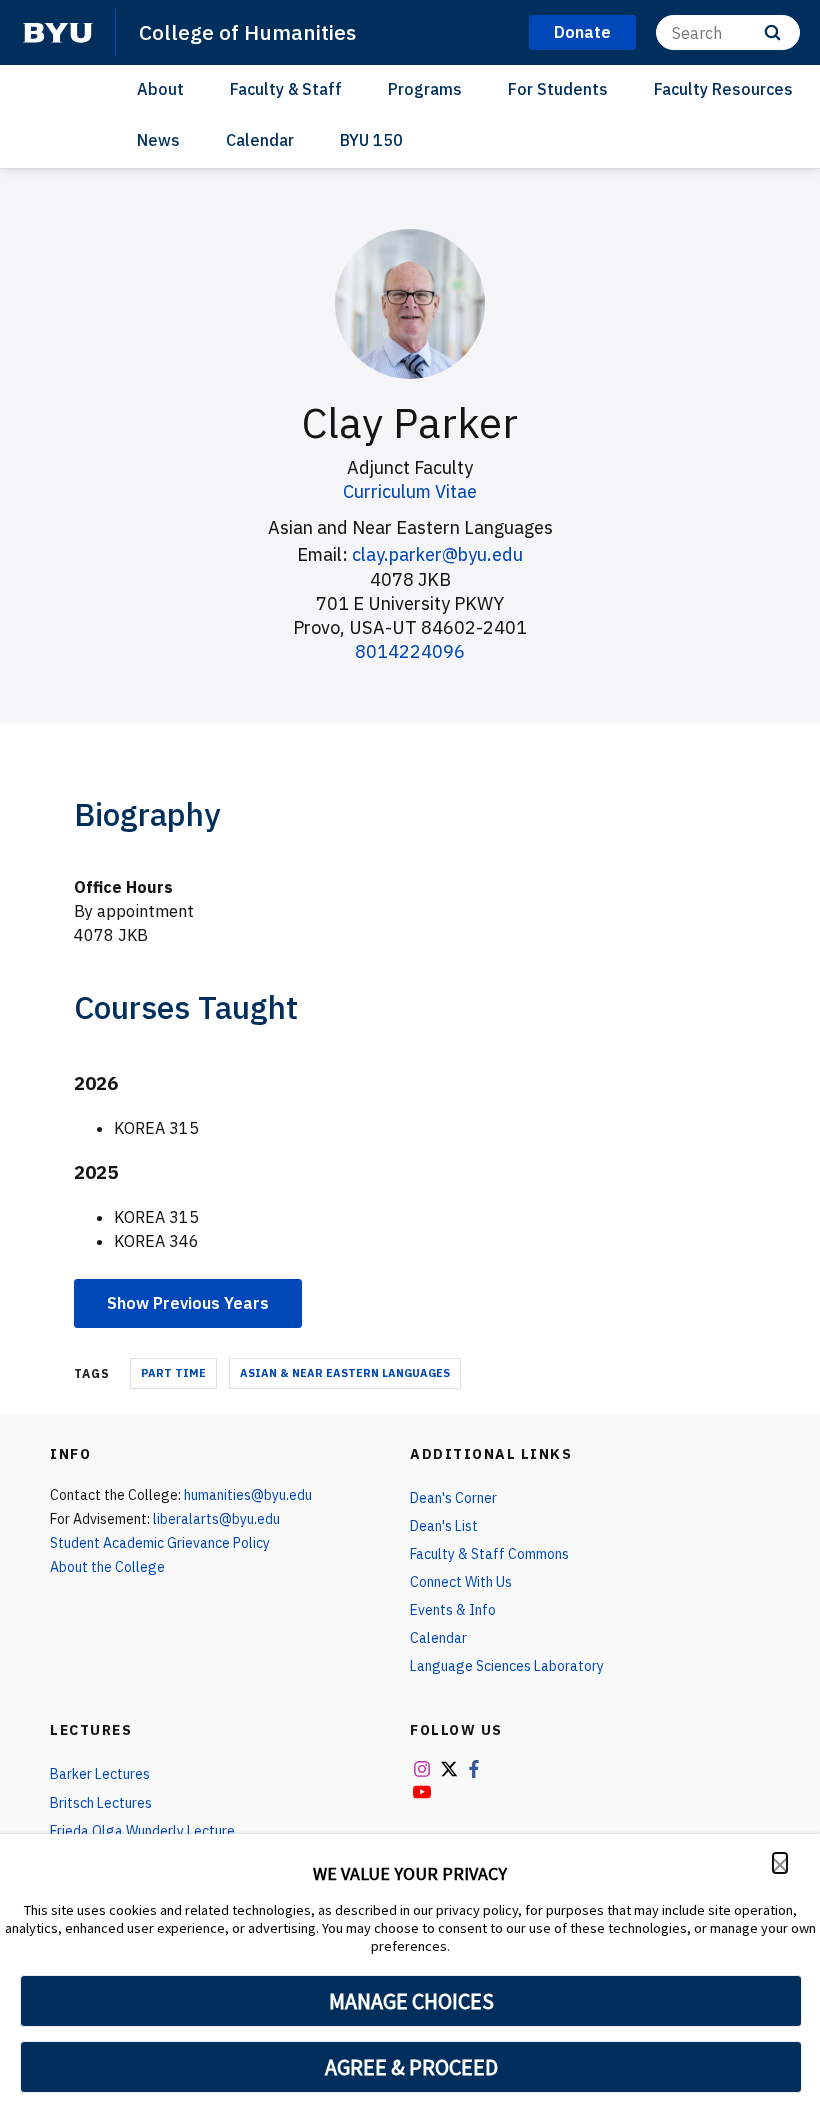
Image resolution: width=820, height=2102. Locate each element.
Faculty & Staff (286, 89)
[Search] (772, 32)
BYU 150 (371, 140)
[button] (780, 1863)
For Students (558, 89)
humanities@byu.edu (248, 1495)
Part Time (173, 1373)
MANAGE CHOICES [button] (411, 2001)
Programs (425, 89)
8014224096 (410, 651)
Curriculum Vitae (410, 491)
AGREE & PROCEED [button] (411, 2067)
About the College (107, 1567)
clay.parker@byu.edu (437, 554)
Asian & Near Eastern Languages (345, 1373)
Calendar (260, 140)
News (158, 140)
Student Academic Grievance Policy (160, 1543)
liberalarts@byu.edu (216, 1519)
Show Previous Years (188, 1303)
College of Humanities (247, 32)
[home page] (58, 33)
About (160, 89)
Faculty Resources (723, 89)
